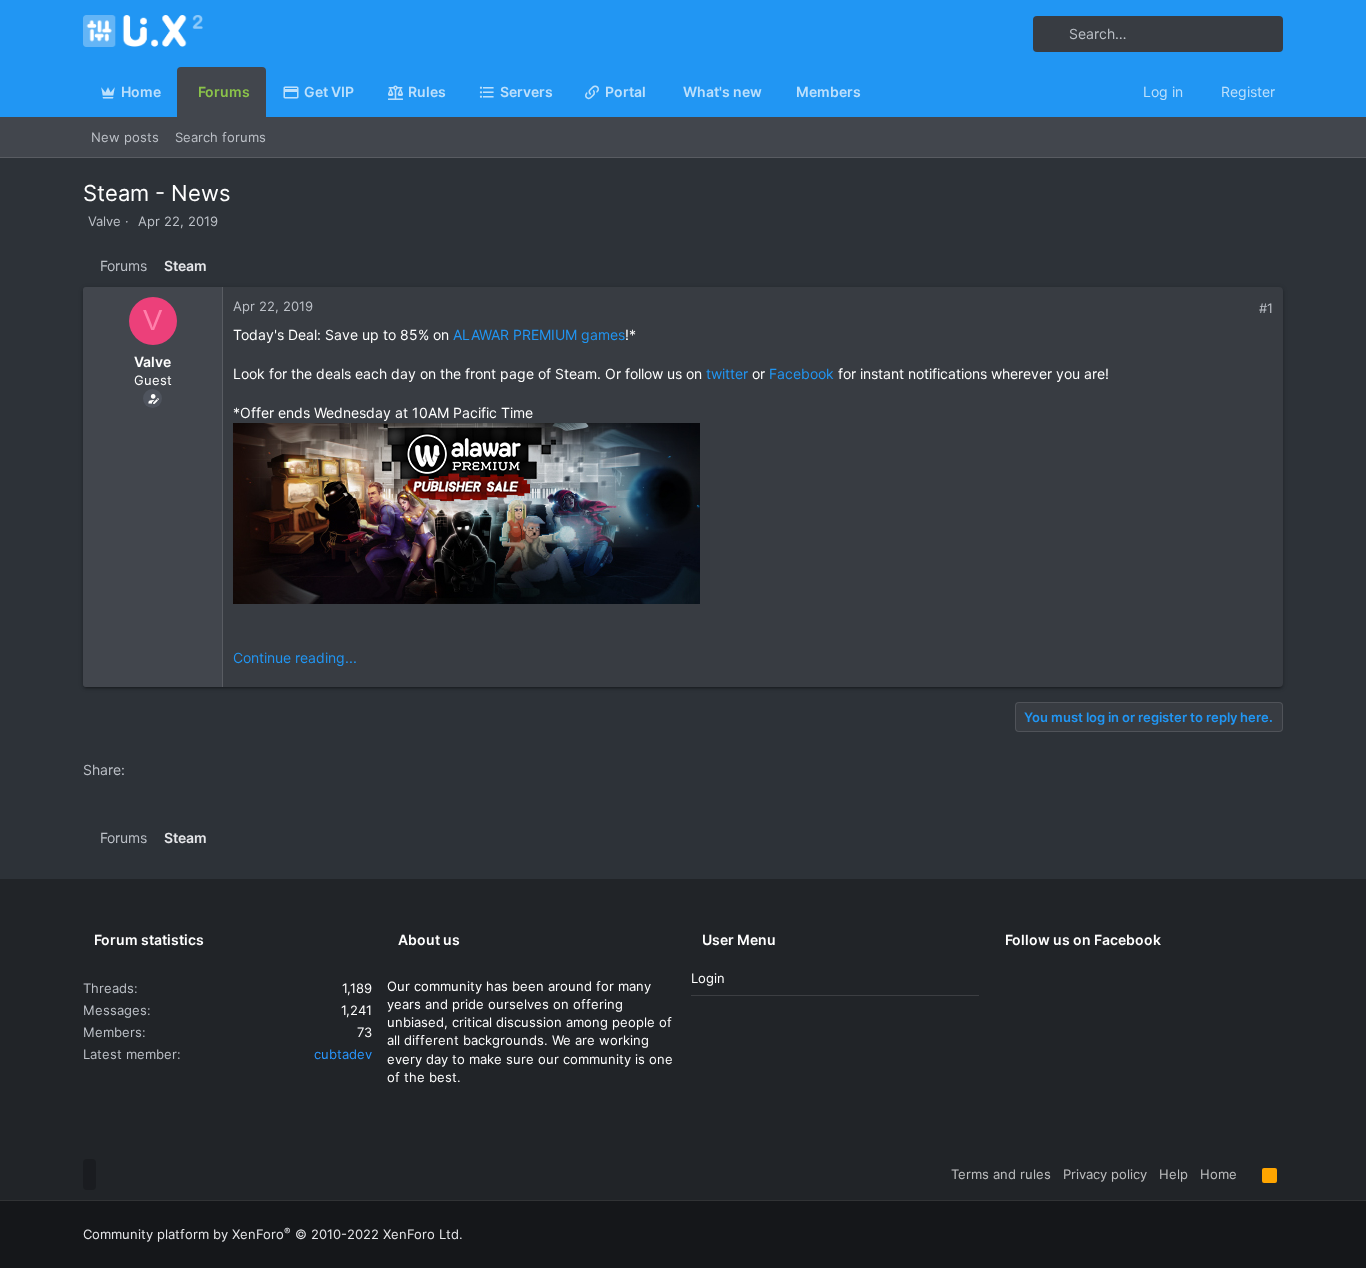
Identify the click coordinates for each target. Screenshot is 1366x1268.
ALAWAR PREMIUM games (539, 334)
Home (1218, 1174)
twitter (727, 373)
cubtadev (343, 1054)
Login (708, 978)
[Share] (1244, 308)
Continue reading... (295, 657)
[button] (561, 92)
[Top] (1249, 1174)
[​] (753, 516)
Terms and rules (1001, 1174)
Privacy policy (1105, 1174)
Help (1173, 1174)
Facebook (801, 373)
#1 (1266, 308)
